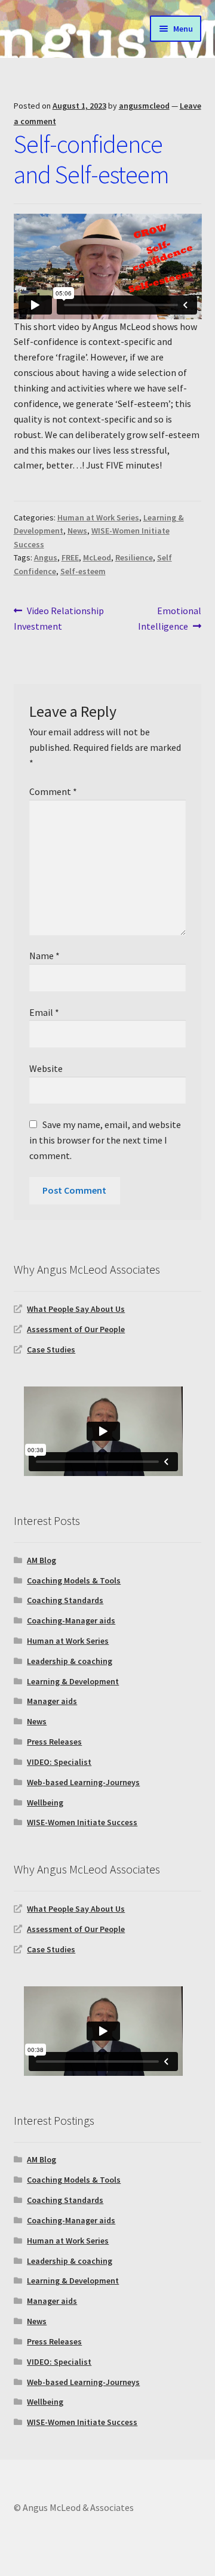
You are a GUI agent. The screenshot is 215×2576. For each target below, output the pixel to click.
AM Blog (42, 1560)
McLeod (97, 557)
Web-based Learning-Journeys (83, 1782)
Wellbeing (45, 1802)
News (77, 531)
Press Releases (54, 1742)
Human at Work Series (98, 517)
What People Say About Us (76, 1309)
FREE (70, 557)
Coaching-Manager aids (71, 1620)
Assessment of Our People (76, 1329)
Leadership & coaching (70, 1661)
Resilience (134, 557)
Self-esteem (83, 571)
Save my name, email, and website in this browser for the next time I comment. (105, 1140)
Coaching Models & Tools (74, 1580)
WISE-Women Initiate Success (82, 1822)
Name (44, 956)
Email (44, 1012)
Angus (46, 557)
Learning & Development (73, 1681)
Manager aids (52, 1701)
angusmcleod (144, 106)
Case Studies (51, 1349)
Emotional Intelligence (170, 618)
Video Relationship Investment (59, 618)
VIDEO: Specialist (59, 1762)
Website (46, 1068)
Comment (53, 791)
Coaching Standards (65, 1600)
